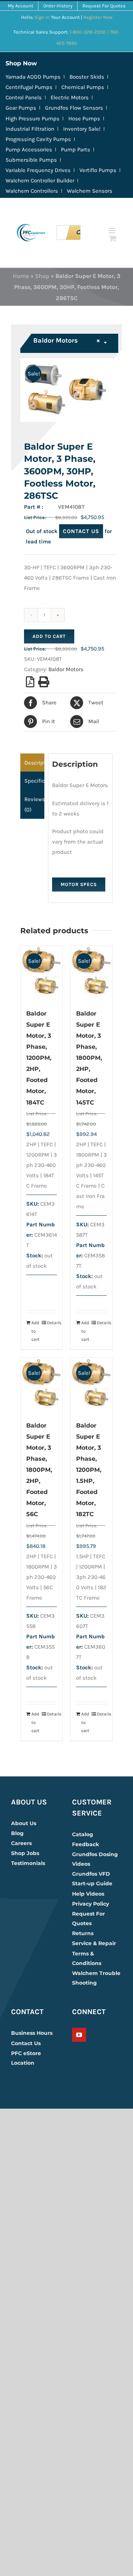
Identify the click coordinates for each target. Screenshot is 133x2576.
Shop (42, 276)
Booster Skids (87, 77)
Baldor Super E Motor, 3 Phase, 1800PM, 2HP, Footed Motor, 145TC (89, 1058)
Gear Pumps (21, 108)
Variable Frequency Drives (38, 170)
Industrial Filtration (30, 129)
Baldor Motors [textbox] (67, 340)
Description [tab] (34, 763)
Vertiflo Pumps (98, 170)
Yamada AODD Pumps (33, 77)
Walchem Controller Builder (40, 181)
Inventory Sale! (82, 129)
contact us (81, 531)
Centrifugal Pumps (29, 87)
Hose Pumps (84, 119)
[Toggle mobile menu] (112, 231)
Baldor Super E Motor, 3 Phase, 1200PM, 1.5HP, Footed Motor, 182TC (89, 1470)
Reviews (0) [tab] (34, 804)
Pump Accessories (29, 150)
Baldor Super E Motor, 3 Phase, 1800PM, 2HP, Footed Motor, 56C (39, 1470)
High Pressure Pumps (33, 119)
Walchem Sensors (90, 191)
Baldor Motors (66, 669)
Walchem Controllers (32, 191)
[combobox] (70, 343)
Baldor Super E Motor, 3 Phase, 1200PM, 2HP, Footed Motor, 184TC (39, 1058)
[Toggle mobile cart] (113, 238)
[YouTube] (79, 2035)
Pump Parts (76, 150)
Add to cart (49, 636)
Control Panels (24, 97)
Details (52, 1323)
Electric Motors (70, 97)
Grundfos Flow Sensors (74, 108)
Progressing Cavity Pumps (38, 139)
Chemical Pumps (83, 87)
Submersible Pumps (31, 160)
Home (21, 276)
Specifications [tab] (34, 781)
